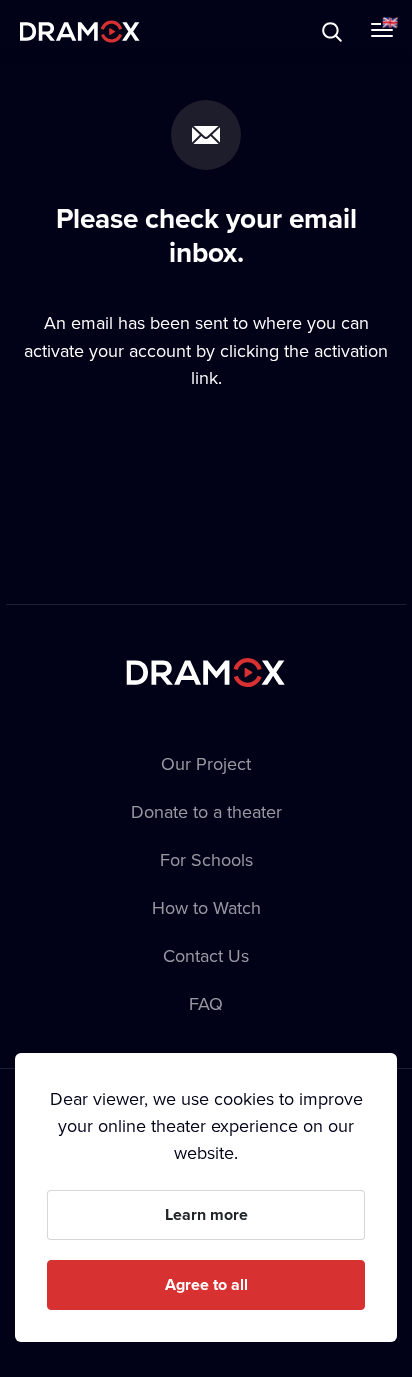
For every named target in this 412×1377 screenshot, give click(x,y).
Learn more (206, 1214)
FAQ (206, 1003)
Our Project (206, 763)
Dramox (80, 31)
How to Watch (206, 907)
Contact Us (206, 955)
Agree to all (206, 1284)
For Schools (206, 859)
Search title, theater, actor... (140, 31)
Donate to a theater (206, 811)
